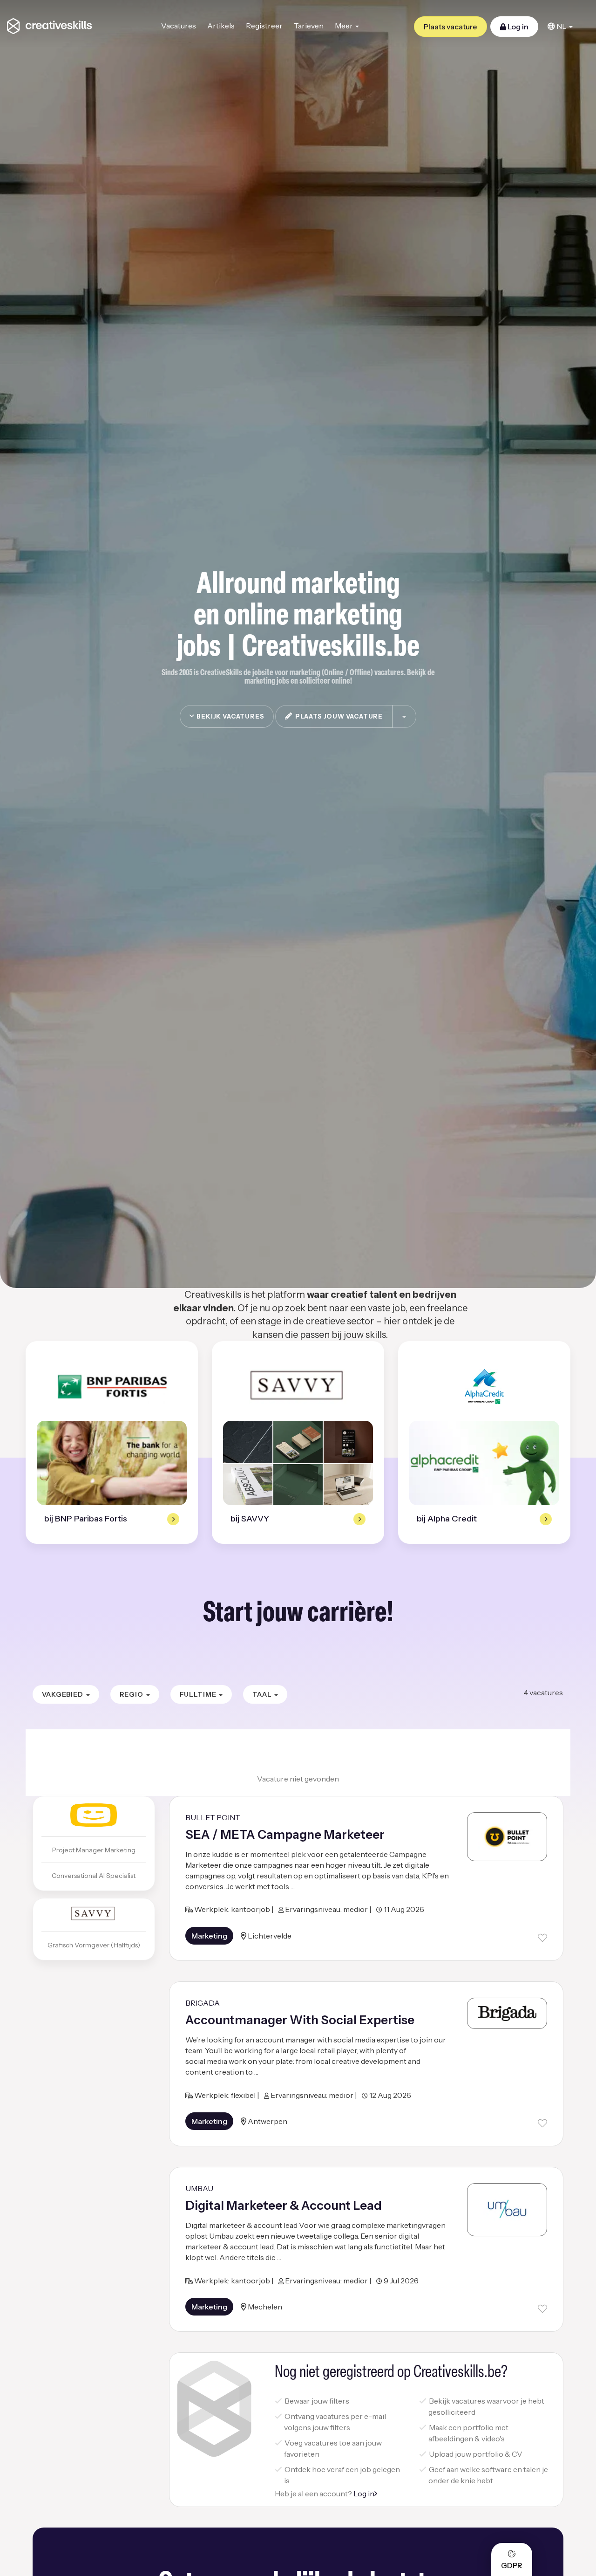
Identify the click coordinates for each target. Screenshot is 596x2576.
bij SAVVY (250, 1519)
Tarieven (309, 26)
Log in (517, 27)
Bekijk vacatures (229, 716)
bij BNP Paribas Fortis (86, 1519)
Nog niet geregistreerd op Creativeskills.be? (391, 2373)
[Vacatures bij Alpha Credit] (484, 1387)
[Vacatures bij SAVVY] (298, 1387)
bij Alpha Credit (447, 1519)
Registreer (264, 26)
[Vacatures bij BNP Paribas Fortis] (112, 1387)
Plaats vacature (450, 27)
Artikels (221, 26)
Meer (345, 26)
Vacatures (179, 26)
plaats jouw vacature (338, 716)
